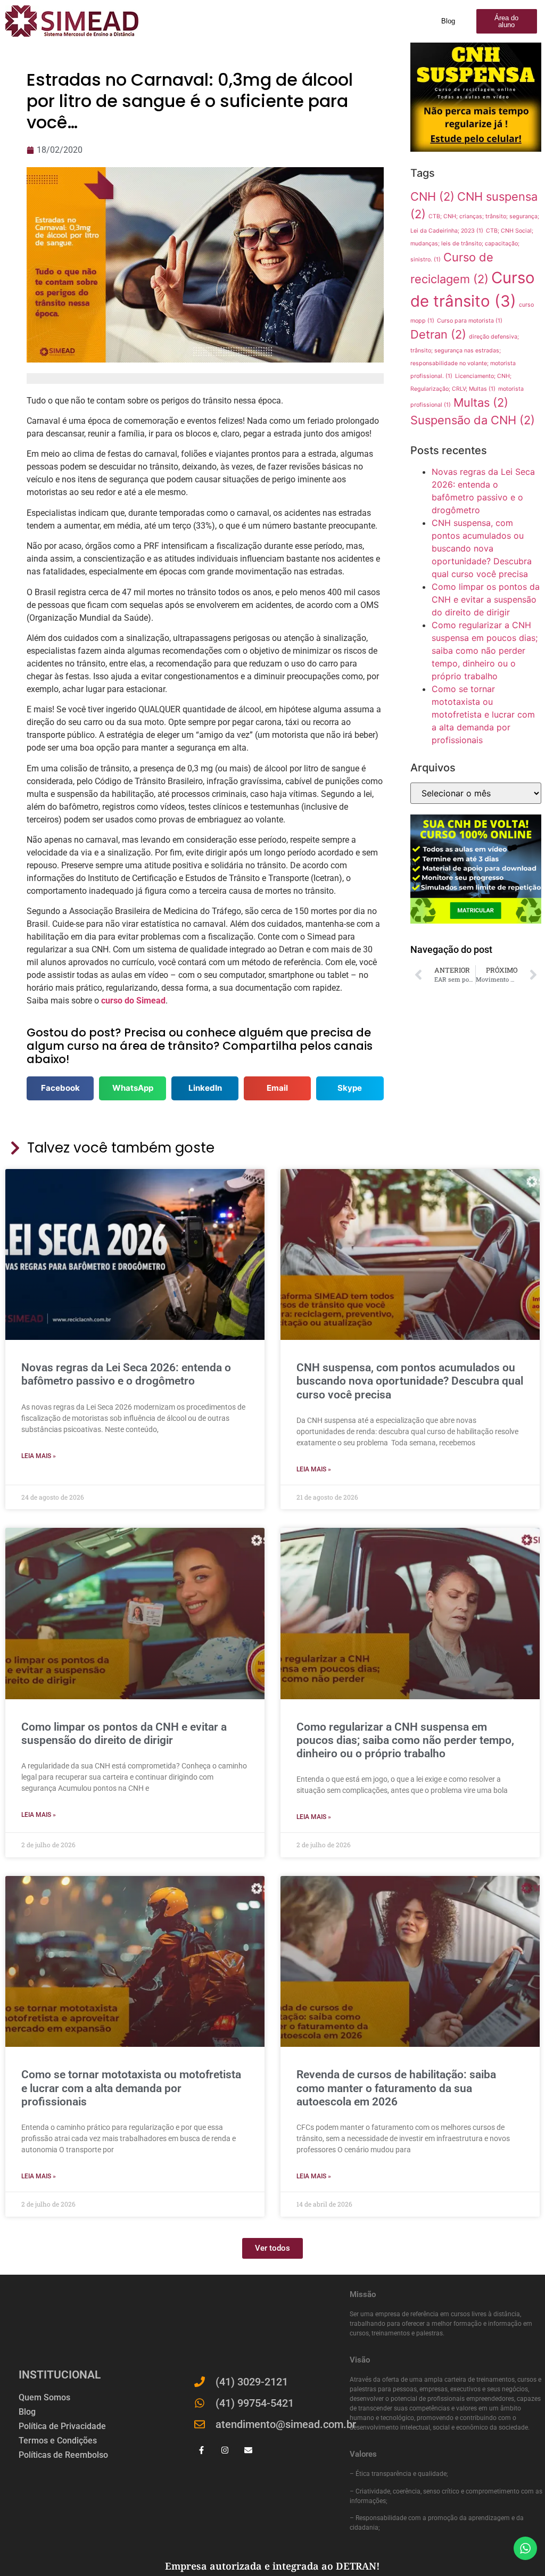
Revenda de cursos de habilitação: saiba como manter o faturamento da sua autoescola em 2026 (396, 2088)
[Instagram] (225, 2450)
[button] (60, 1088)
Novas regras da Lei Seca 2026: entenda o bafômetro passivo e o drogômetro (126, 1374)
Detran (438, 334)
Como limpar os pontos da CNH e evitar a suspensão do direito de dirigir (486, 599)
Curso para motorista (470, 321)
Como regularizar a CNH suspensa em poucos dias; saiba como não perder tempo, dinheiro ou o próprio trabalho (485, 651)
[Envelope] (248, 2450)
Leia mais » (39, 1456)
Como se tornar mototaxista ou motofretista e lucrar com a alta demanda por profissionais (483, 714)
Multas (481, 402)
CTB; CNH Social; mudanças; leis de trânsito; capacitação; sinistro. (472, 245)
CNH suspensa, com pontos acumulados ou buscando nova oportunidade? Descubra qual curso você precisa (482, 548)
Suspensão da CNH (473, 420)
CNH (432, 196)
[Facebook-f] (201, 2450)
